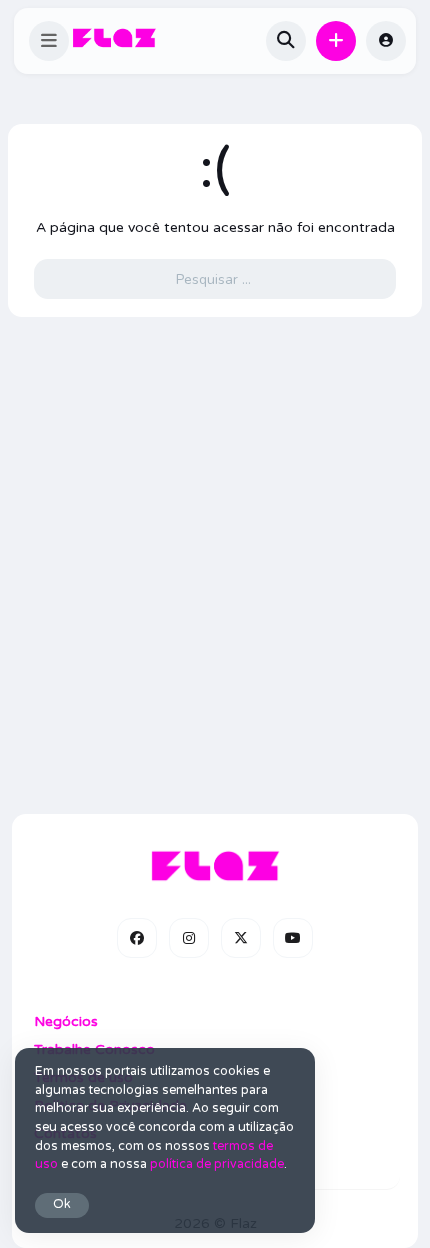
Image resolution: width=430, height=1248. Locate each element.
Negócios (66, 1021)
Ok (62, 1204)
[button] (49, 41)
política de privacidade (217, 1164)
